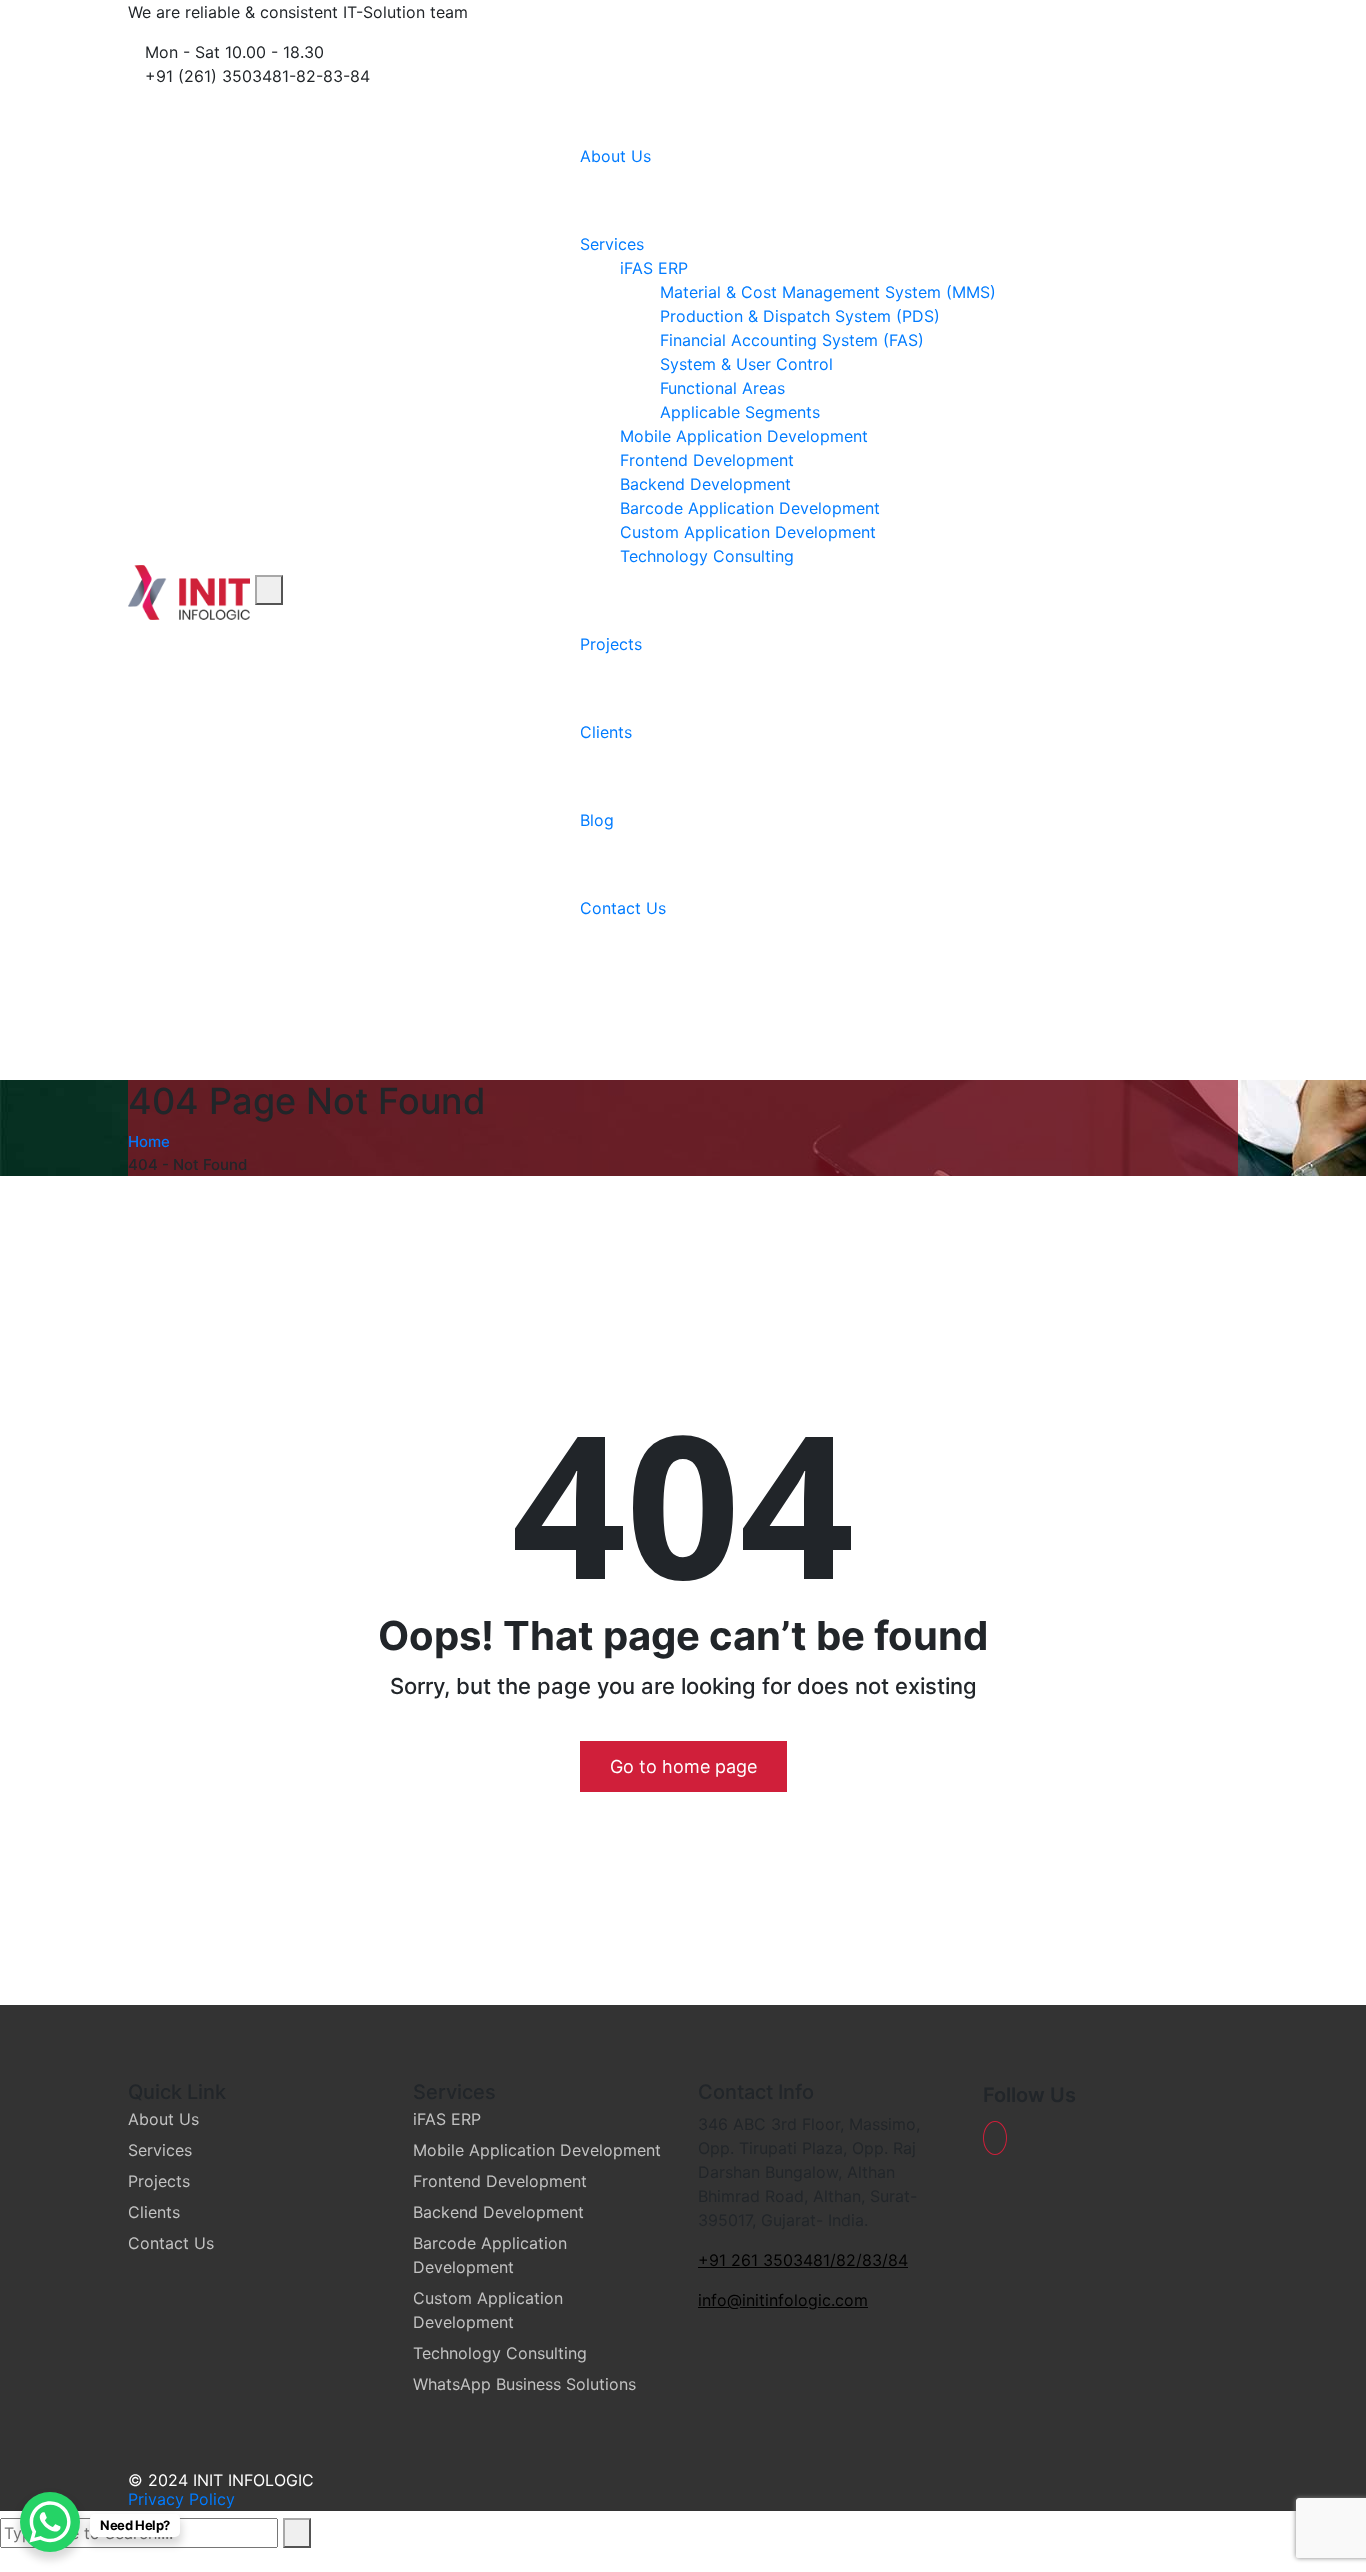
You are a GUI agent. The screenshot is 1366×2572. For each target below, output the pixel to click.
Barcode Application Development (750, 508)
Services (612, 244)
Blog (597, 820)
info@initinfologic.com (783, 2300)
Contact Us (623, 908)
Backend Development (705, 484)
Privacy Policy (181, 2499)
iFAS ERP (654, 268)
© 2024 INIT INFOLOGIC (221, 2480)
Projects (611, 644)
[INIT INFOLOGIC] (189, 590)
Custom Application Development (748, 532)
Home (149, 1141)
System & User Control (746, 364)
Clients (606, 732)
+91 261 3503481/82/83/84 (803, 2260)
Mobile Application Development (744, 436)
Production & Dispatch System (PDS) (800, 316)
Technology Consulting (707, 556)
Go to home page (683, 1766)
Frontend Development (707, 460)
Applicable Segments (740, 412)
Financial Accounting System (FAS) (792, 340)
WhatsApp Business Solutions (524, 2384)
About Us (615, 156)
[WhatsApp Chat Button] (50, 2522)
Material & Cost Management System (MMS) (828, 292)
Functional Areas (722, 388)
